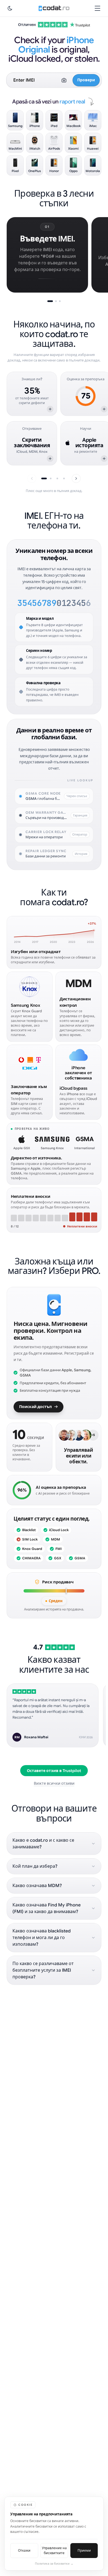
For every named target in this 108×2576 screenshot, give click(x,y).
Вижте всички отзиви (54, 1783)
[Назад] (32, 478)
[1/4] (44, 478)
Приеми (84, 2550)
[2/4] (51, 478)
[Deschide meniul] (97, 8)
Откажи (24, 2550)
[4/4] (64, 478)
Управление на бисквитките (54, 2550)
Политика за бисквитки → (54, 2564)
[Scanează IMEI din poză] (64, 80)
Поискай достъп (35, 1407)
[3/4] (57, 478)
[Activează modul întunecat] (10, 8)
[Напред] (76, 478)
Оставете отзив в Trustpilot (54, 1771)
